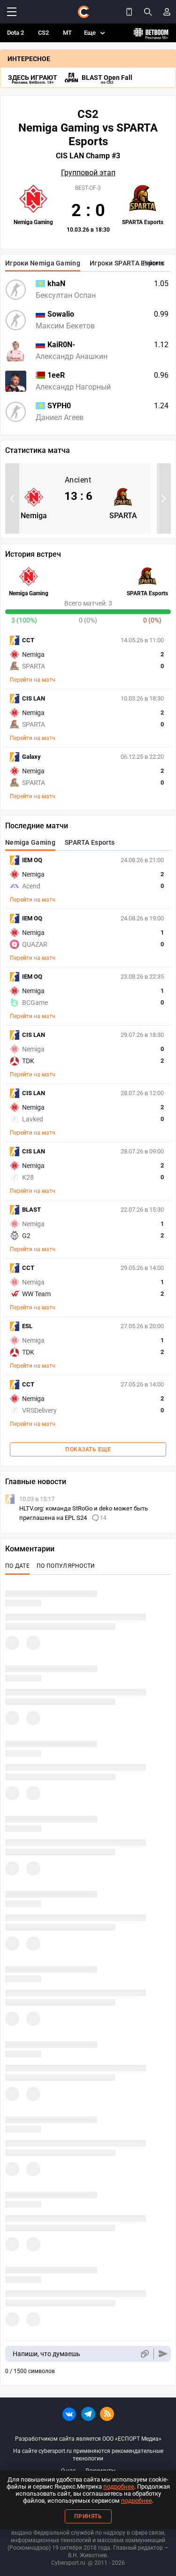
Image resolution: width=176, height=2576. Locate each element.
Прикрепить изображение (144, 2354)
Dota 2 (15, 33)
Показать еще (88, 1449)
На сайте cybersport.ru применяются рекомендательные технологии (88, 2455)
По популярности (66, 1566)
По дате (17, 1566)
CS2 (43, 33)
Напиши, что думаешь (46, 2354)
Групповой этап (88, 173)
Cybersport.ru (68, 2563)
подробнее (119, 2487)
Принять (88, 2516)
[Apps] (129, 12)
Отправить (163, 2354)
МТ (67, 33)
